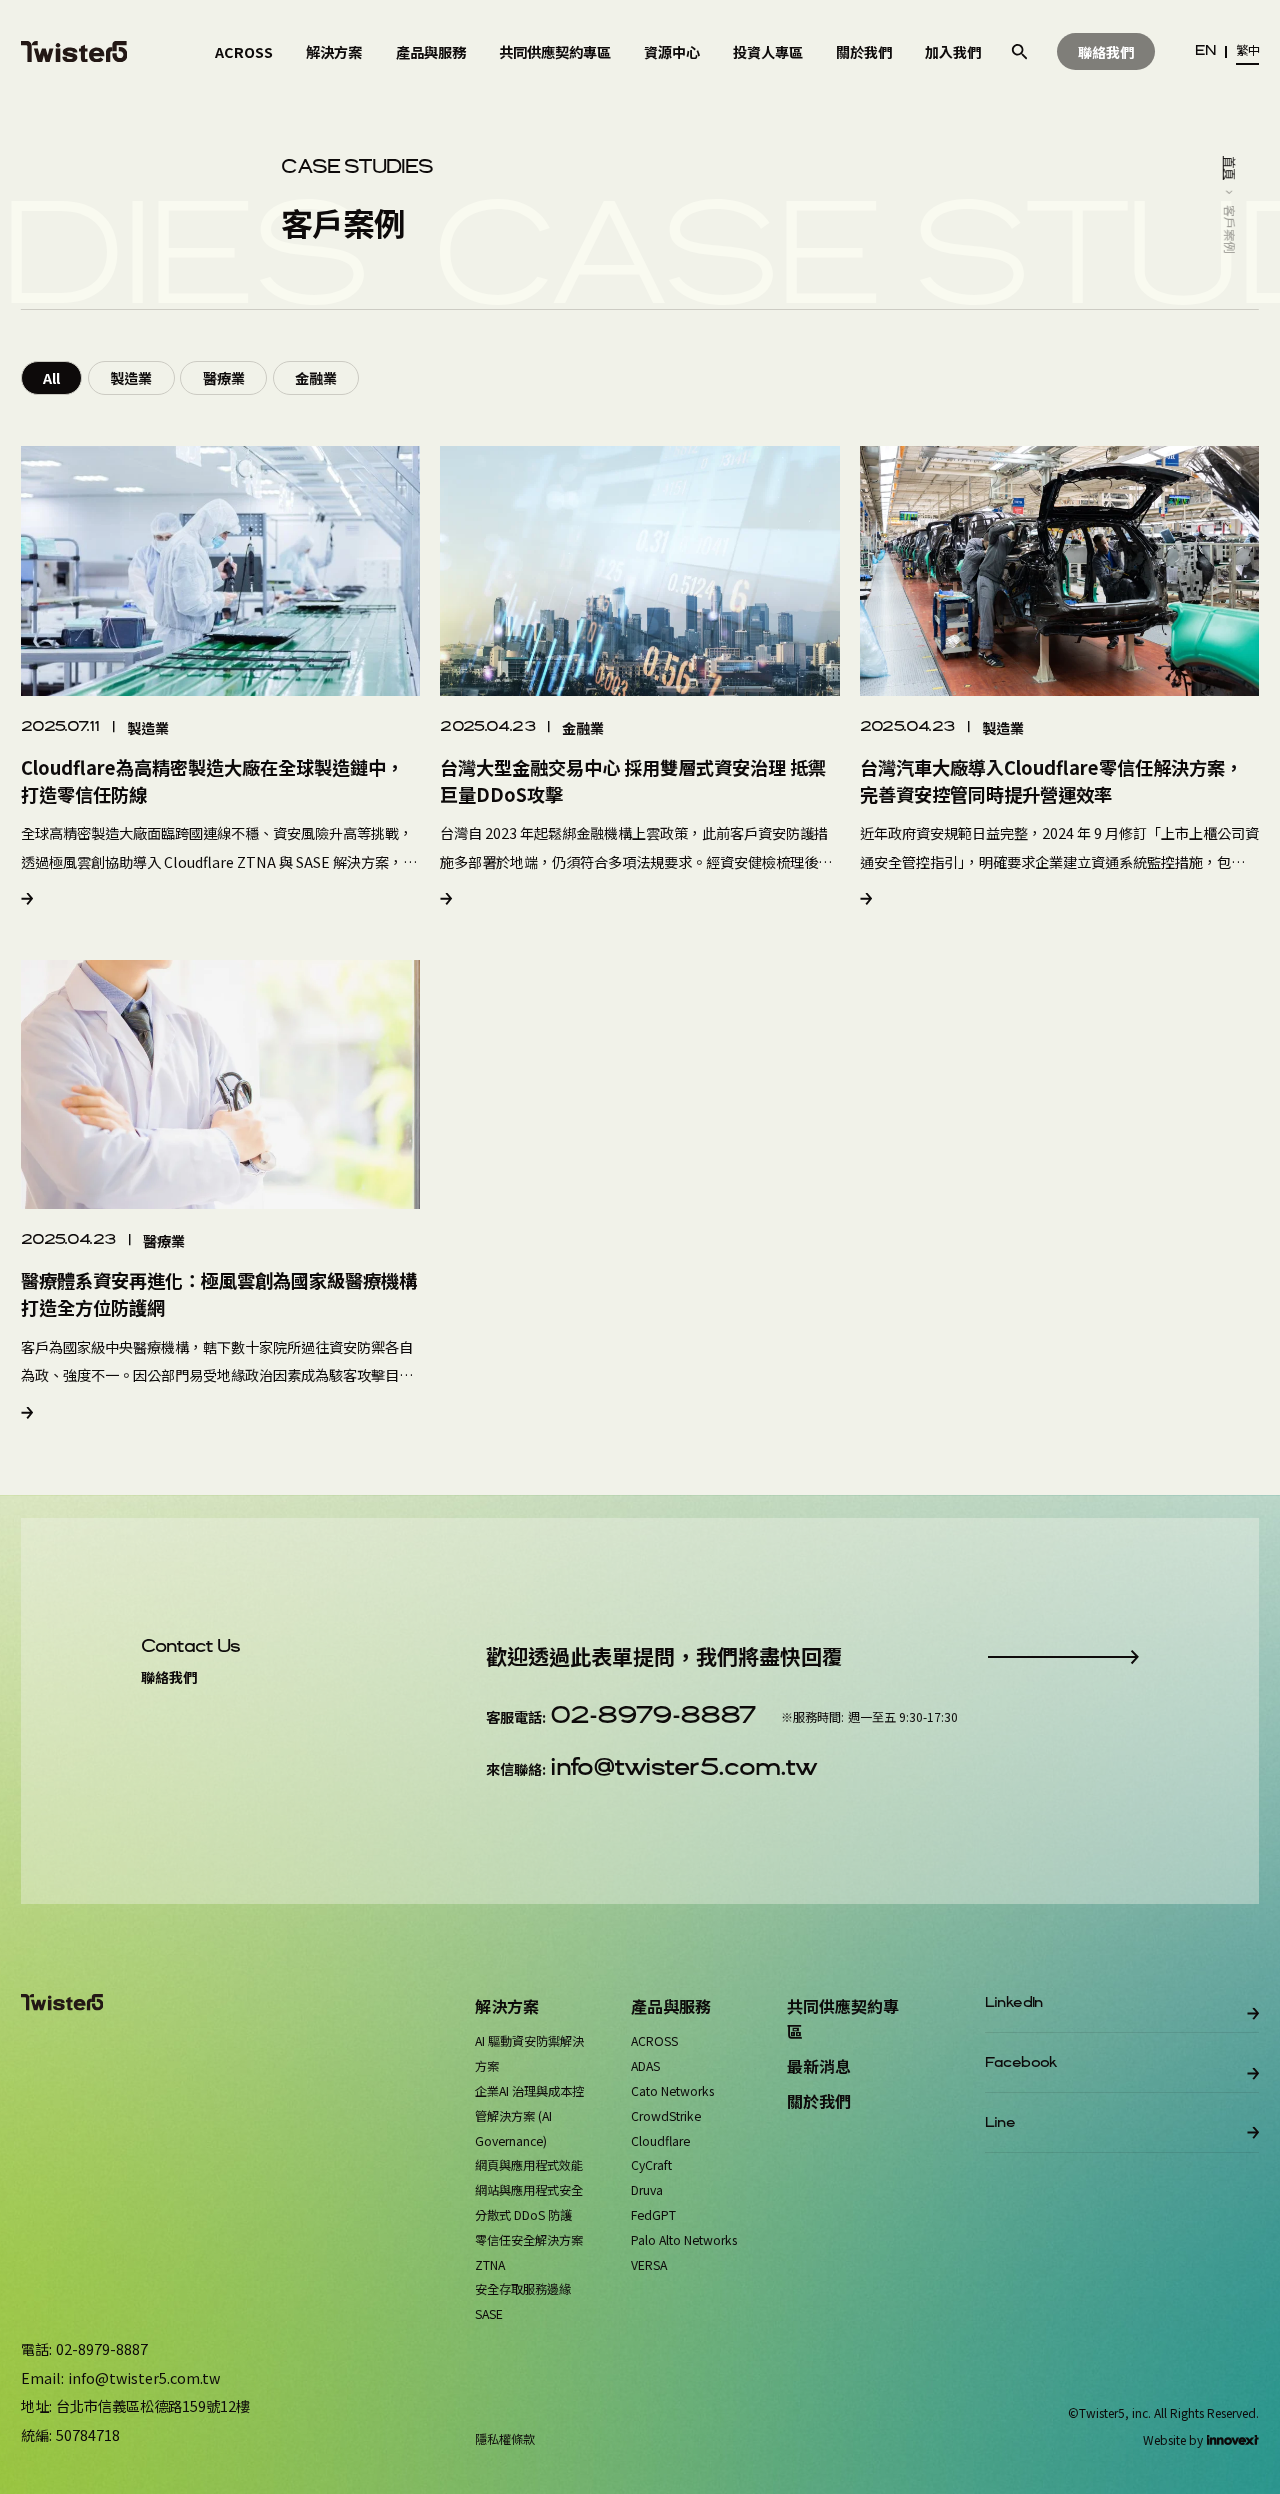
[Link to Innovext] (1233, 2439)
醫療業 (224, 377)
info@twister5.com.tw (683, 1768)
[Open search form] (1019, 51)
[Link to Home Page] (74, 51)
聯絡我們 (1106, 51)
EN (1205, 51)
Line (1000, 2123)
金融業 (316, 377)
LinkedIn (1014, 2003)
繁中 (1247, 51)
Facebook (1021, 2063)
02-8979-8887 (653, 1716)
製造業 (131, 377)
